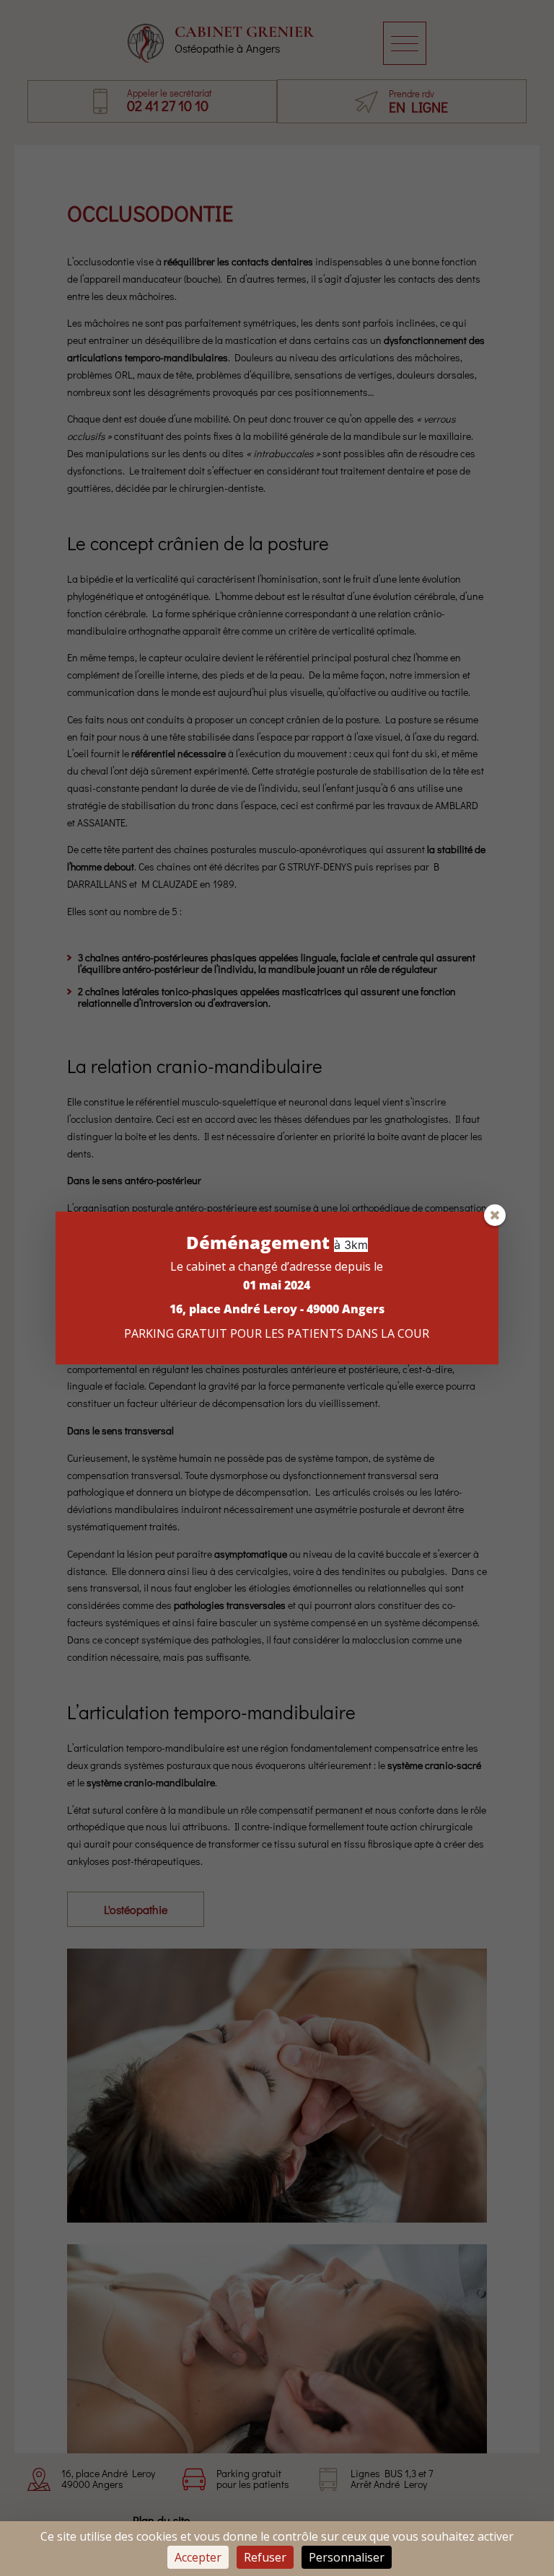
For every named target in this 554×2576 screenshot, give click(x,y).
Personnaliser (347, 2557)
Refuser (265, 2557)
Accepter (198, 2557)
